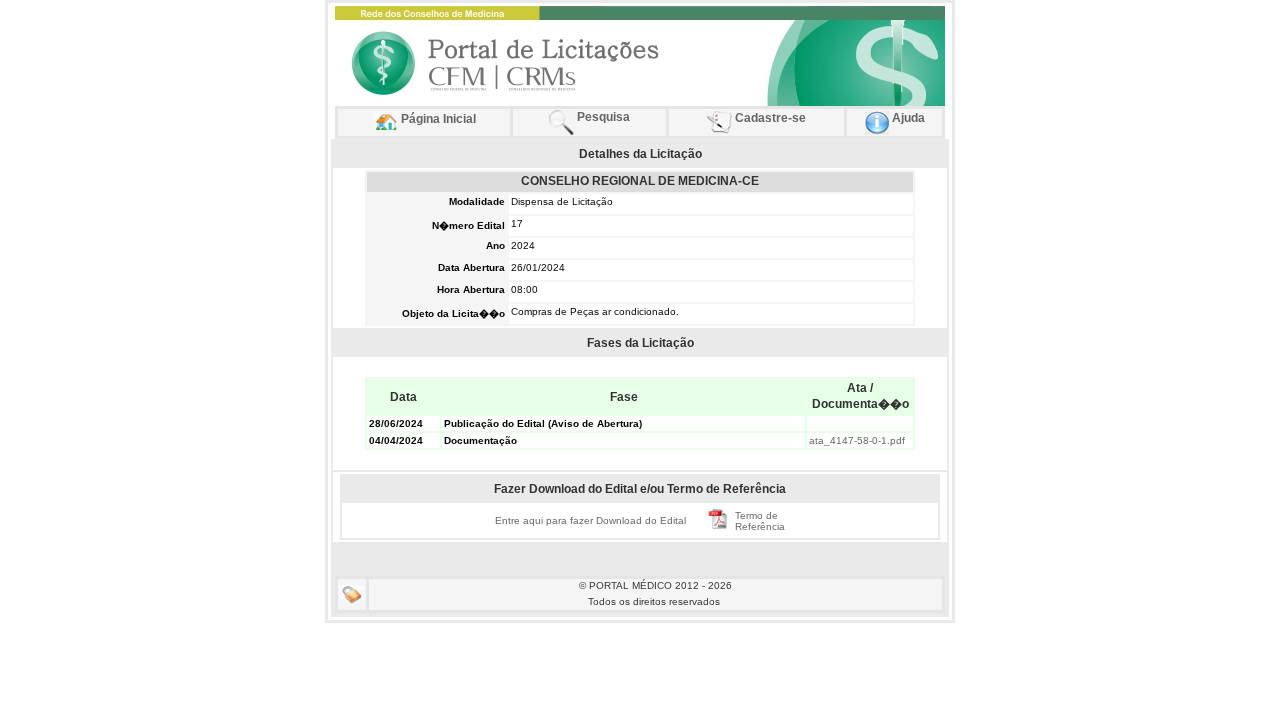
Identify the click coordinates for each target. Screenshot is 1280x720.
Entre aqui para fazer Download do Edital (590, 520)
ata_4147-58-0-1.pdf (857, 440)
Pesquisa (602, 117)
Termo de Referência (760, 521)
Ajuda (907, 118)
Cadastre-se (769, 118)
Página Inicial (437, 119)
